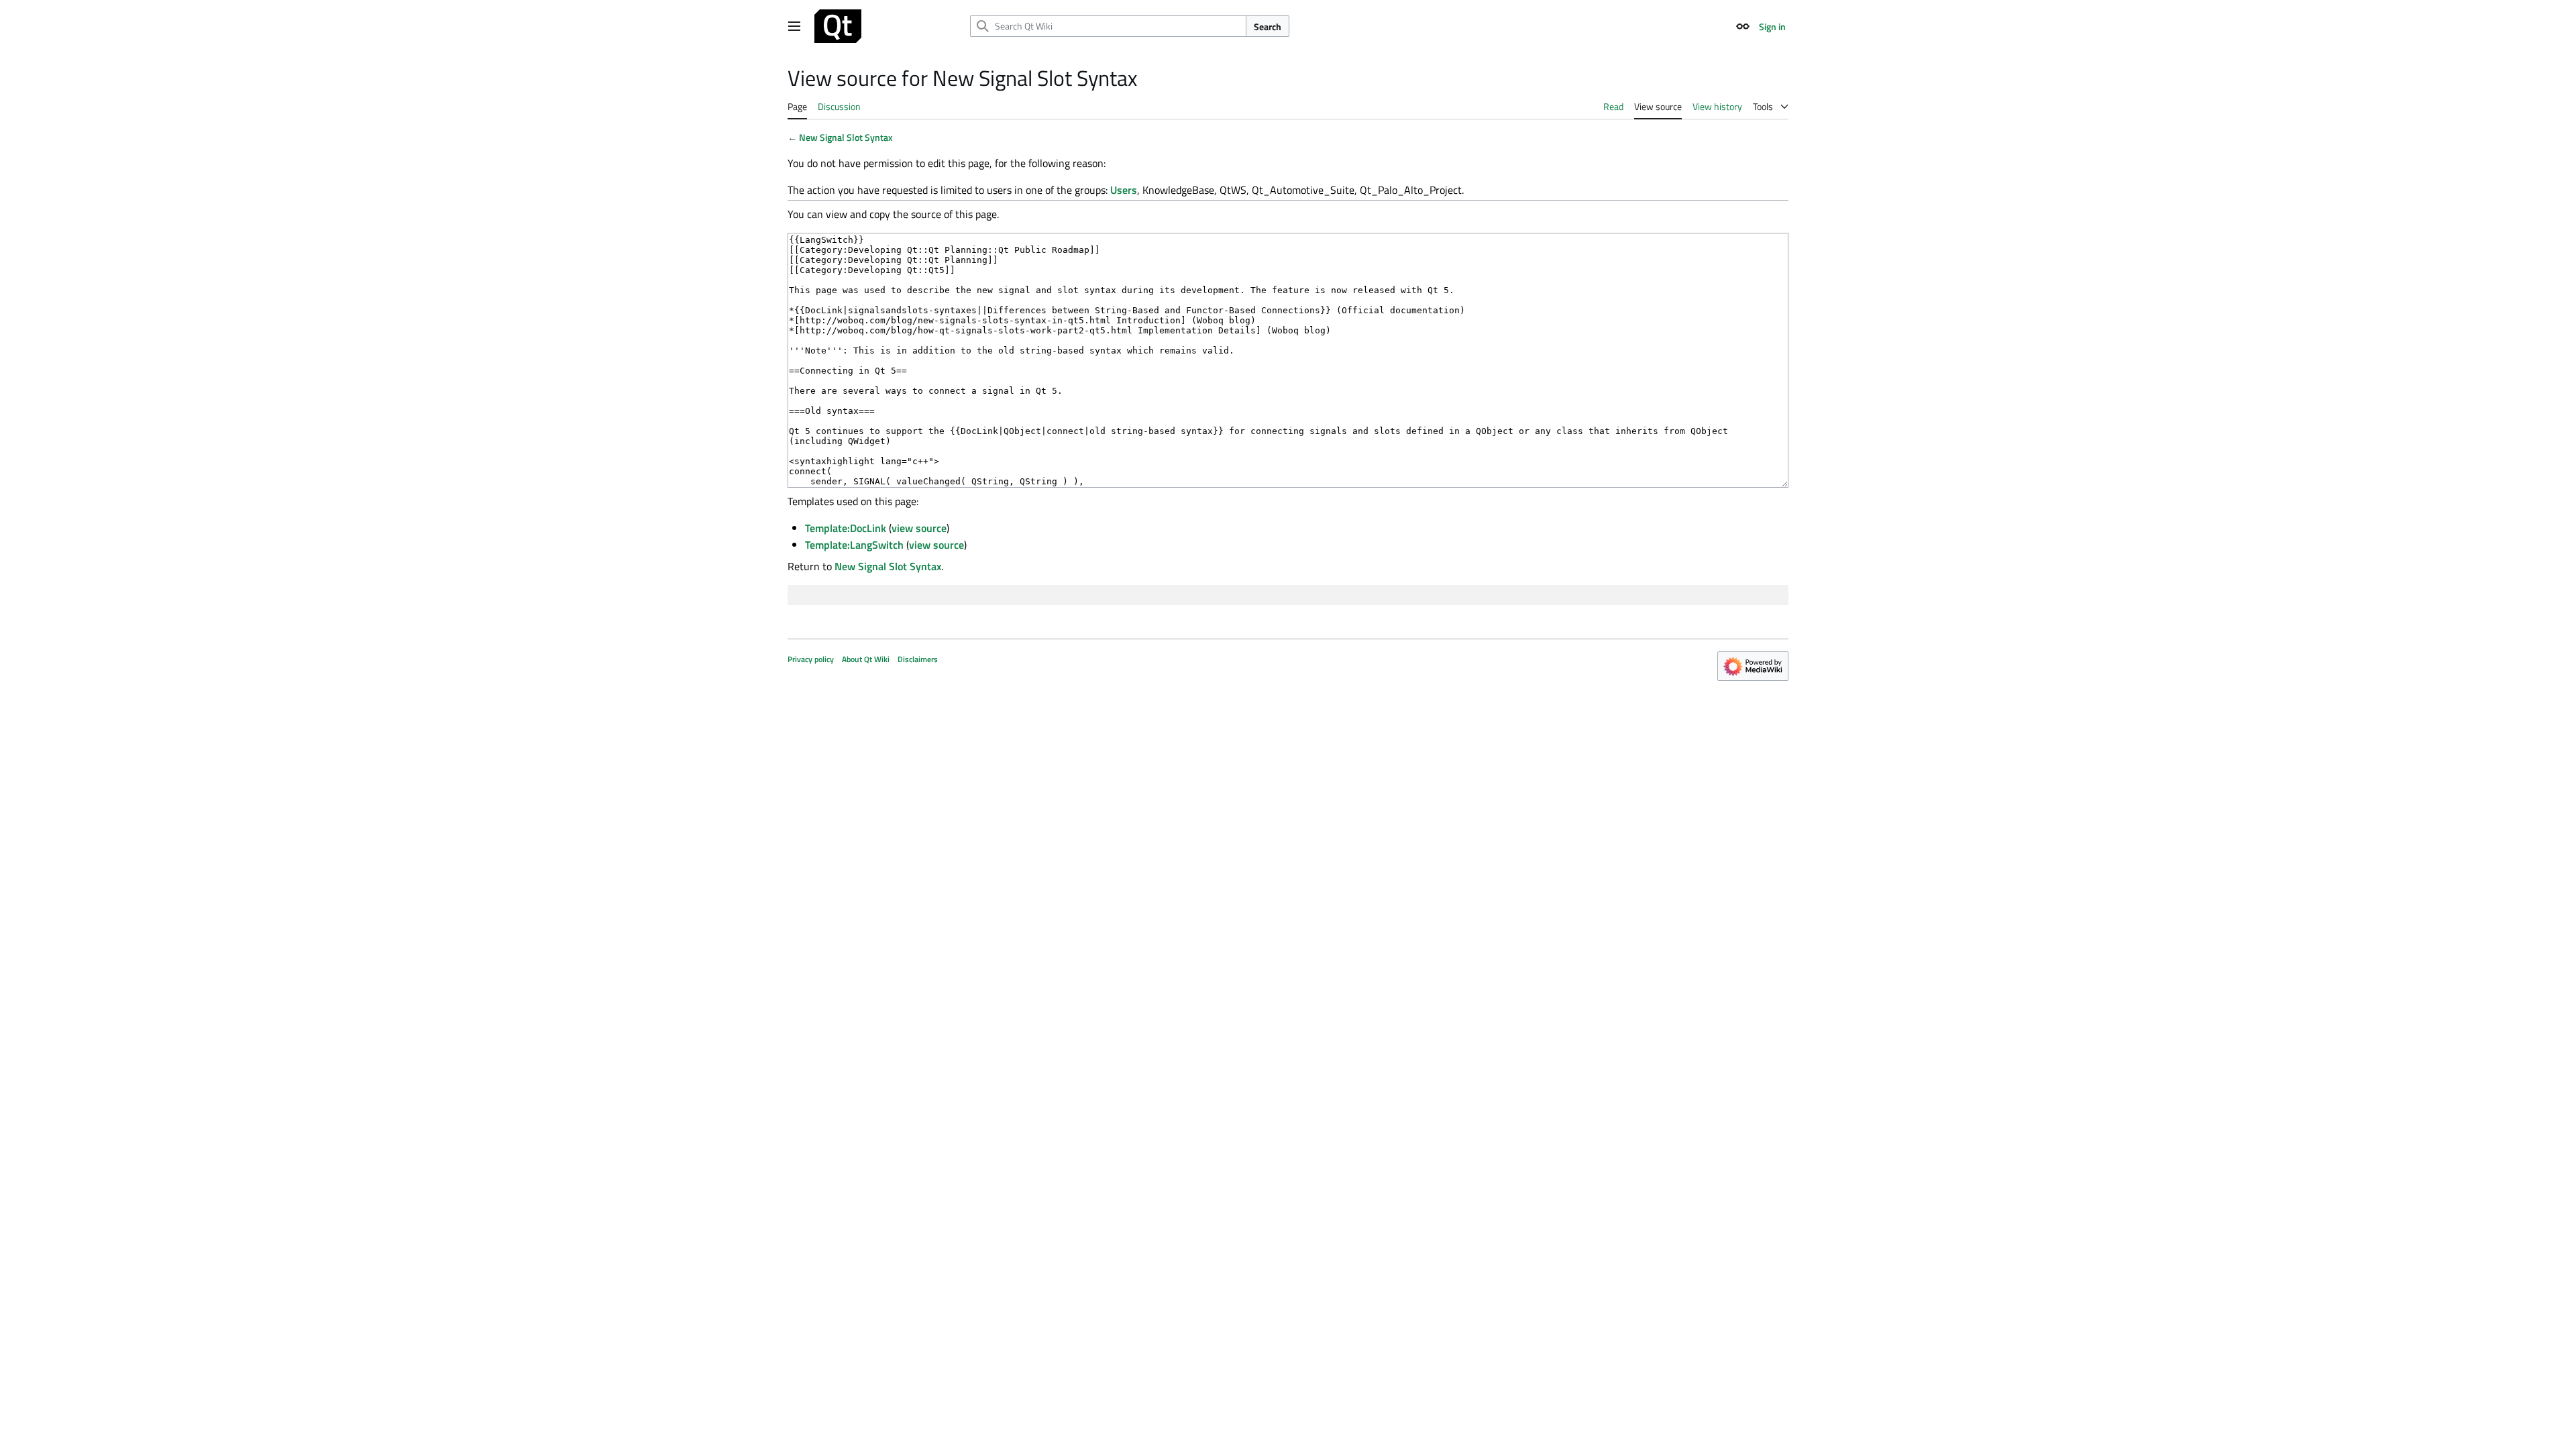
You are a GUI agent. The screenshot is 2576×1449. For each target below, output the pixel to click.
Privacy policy (811, 659)
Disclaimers (918, 659)
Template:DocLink (846, 528)
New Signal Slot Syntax (846, 137)
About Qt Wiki (866, 659)
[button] (794, 26)
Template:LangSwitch (854, 545)
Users (1124, 190)
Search (1268, 26)
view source (919, 528)
